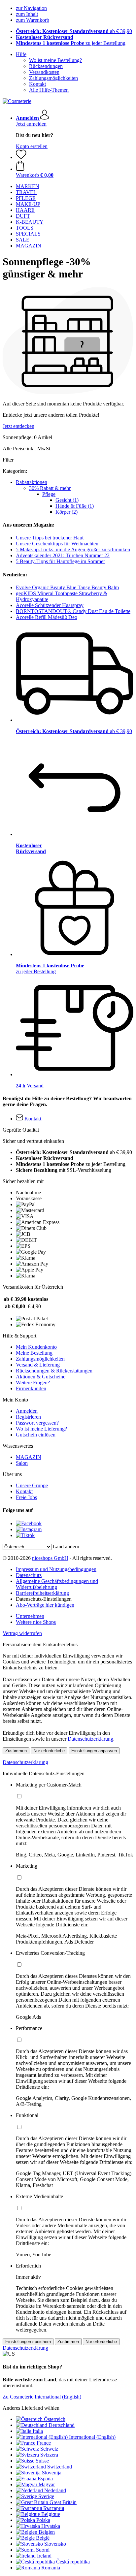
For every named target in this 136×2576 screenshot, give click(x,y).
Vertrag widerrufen (22, 1633)
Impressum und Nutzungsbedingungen (56, 1569)
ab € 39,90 (74, 31)
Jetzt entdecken (18, 426)
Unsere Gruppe (32, 1485)
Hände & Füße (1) (75, 506)
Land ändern (66, 1546)
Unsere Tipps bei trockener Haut (50, 538)
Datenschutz (29, 1575)
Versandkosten (44, 72)
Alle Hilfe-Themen (49, 90)
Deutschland (62, 2425)
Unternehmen (30, 1616)
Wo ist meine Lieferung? (41, 1429)
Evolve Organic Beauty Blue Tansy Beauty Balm (67, 587)
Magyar (47, 2484)
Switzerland (60, 2467)
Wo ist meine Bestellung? (55, 60)
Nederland (55, 2490)
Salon (22, 1463)
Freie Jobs (26, 1497)
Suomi (43, 2550)
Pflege (49, 494)
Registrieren (28, 1417)
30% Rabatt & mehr (50, 488)
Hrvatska (51, 2526)
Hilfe (21, 54)
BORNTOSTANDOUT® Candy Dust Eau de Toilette (73, 611)
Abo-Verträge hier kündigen (45, 1605)
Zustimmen (16, 1751)
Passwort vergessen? (37, 1423)
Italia (38, 2431)
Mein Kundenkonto (36, 1347)
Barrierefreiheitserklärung (42, 1593)
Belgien (47, 2532)
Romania (51, 2568)
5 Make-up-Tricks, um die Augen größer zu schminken (73, 549)
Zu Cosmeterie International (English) (42, 2397)
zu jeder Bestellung (71, 43)
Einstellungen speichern (28, 2342)
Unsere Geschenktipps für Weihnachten (57, 544)
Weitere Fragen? (33, 1383)
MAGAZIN (29, 1457)
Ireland (44, 2556)
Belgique (51, 2514)
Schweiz (49, 2449)
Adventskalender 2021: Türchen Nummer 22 (63, 555)
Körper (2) (67, 512)
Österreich (55, 2419)
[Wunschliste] (21, 157)
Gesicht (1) (67, 500)
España (45, 2479)
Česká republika (73, 2562)
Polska (43, 2520)
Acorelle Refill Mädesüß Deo (47, 617)
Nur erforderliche (49, 1751)
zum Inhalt (27, 14)
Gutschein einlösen (36, 1435)
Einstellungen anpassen (94, 1751)
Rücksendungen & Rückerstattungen (54, 1371)
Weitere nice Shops (36, 1622)
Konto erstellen (32, 146)
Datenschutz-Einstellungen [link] (44, 1599)
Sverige (46, 2496)
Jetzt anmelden (31, 124)
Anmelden (27, 1411)
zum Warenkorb (33, 20)
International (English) (92, 2437)
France (44, 2443)
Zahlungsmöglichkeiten (53, 78)
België (43, 2538)
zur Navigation (31, 8)
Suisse (42, 2461)
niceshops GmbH (50, 1558)
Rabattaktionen (32, 482)
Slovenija (52, 2473)
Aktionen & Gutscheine (41, 1377)
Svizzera (49, 2455)
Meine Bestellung (34, 1353)
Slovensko (55, 2544)
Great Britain (63, 2502)
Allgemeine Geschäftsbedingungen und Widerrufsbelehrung (57, 1584)
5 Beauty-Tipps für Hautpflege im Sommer (60, 561)
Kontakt (37, 84)
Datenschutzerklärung (90, 1739)
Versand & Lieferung (38, 1365)
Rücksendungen (46, 66)
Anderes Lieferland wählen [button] (31, 2408)
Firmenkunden (31, 1388)
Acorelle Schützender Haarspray (50, 605)
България (54, 2508)
